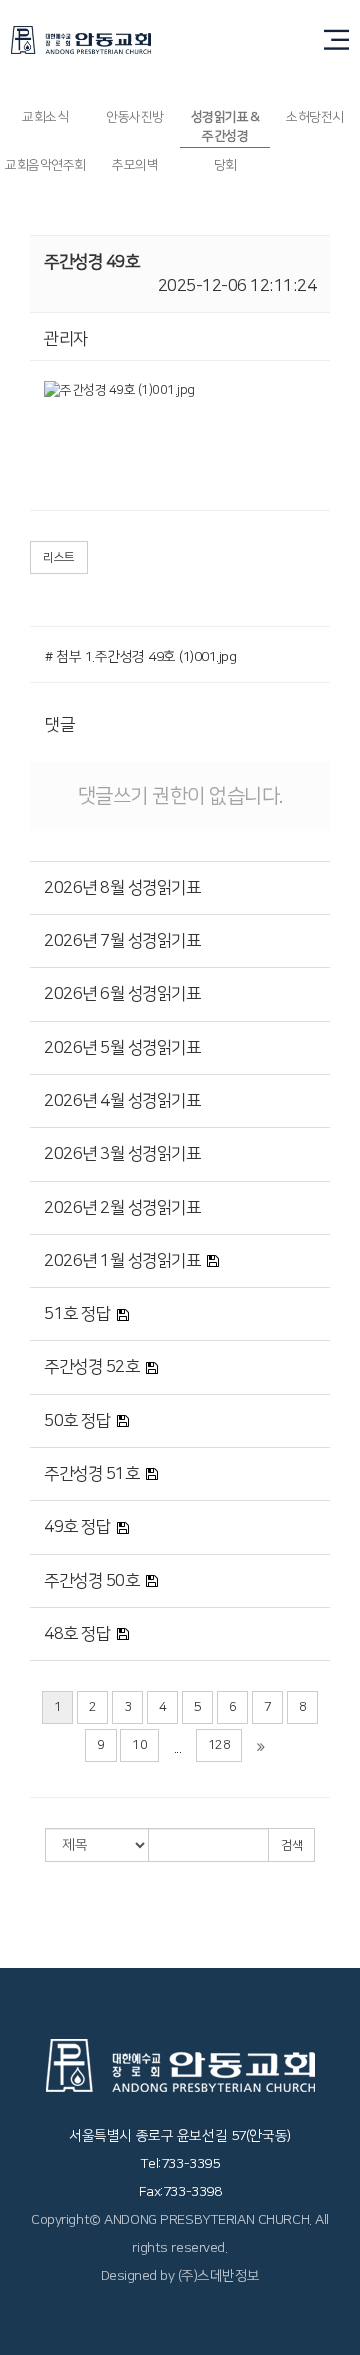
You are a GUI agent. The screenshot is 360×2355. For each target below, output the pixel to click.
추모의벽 (135, 165)
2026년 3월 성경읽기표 (122, 1154)
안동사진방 (135, 117)
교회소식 (45, 117)
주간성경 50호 (91, 1581)
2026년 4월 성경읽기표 (122, 1101)
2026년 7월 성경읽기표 (122, 941)
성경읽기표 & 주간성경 (225, 126)
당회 (225, 165)
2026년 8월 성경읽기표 (122, 888)
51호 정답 (77, 1314)
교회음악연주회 (45, 165)
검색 (291, 1845)
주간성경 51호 (91, 1474)
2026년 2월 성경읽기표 (122, 1208)
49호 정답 (77, 1527)
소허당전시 (315, 117)
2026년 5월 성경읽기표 (122, 1048)
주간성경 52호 (91, 1367)
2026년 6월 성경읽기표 (122, 994)
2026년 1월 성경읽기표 (122, 1261)
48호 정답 (77, 1634)
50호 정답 (77, 1421)
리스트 (59, 557)
